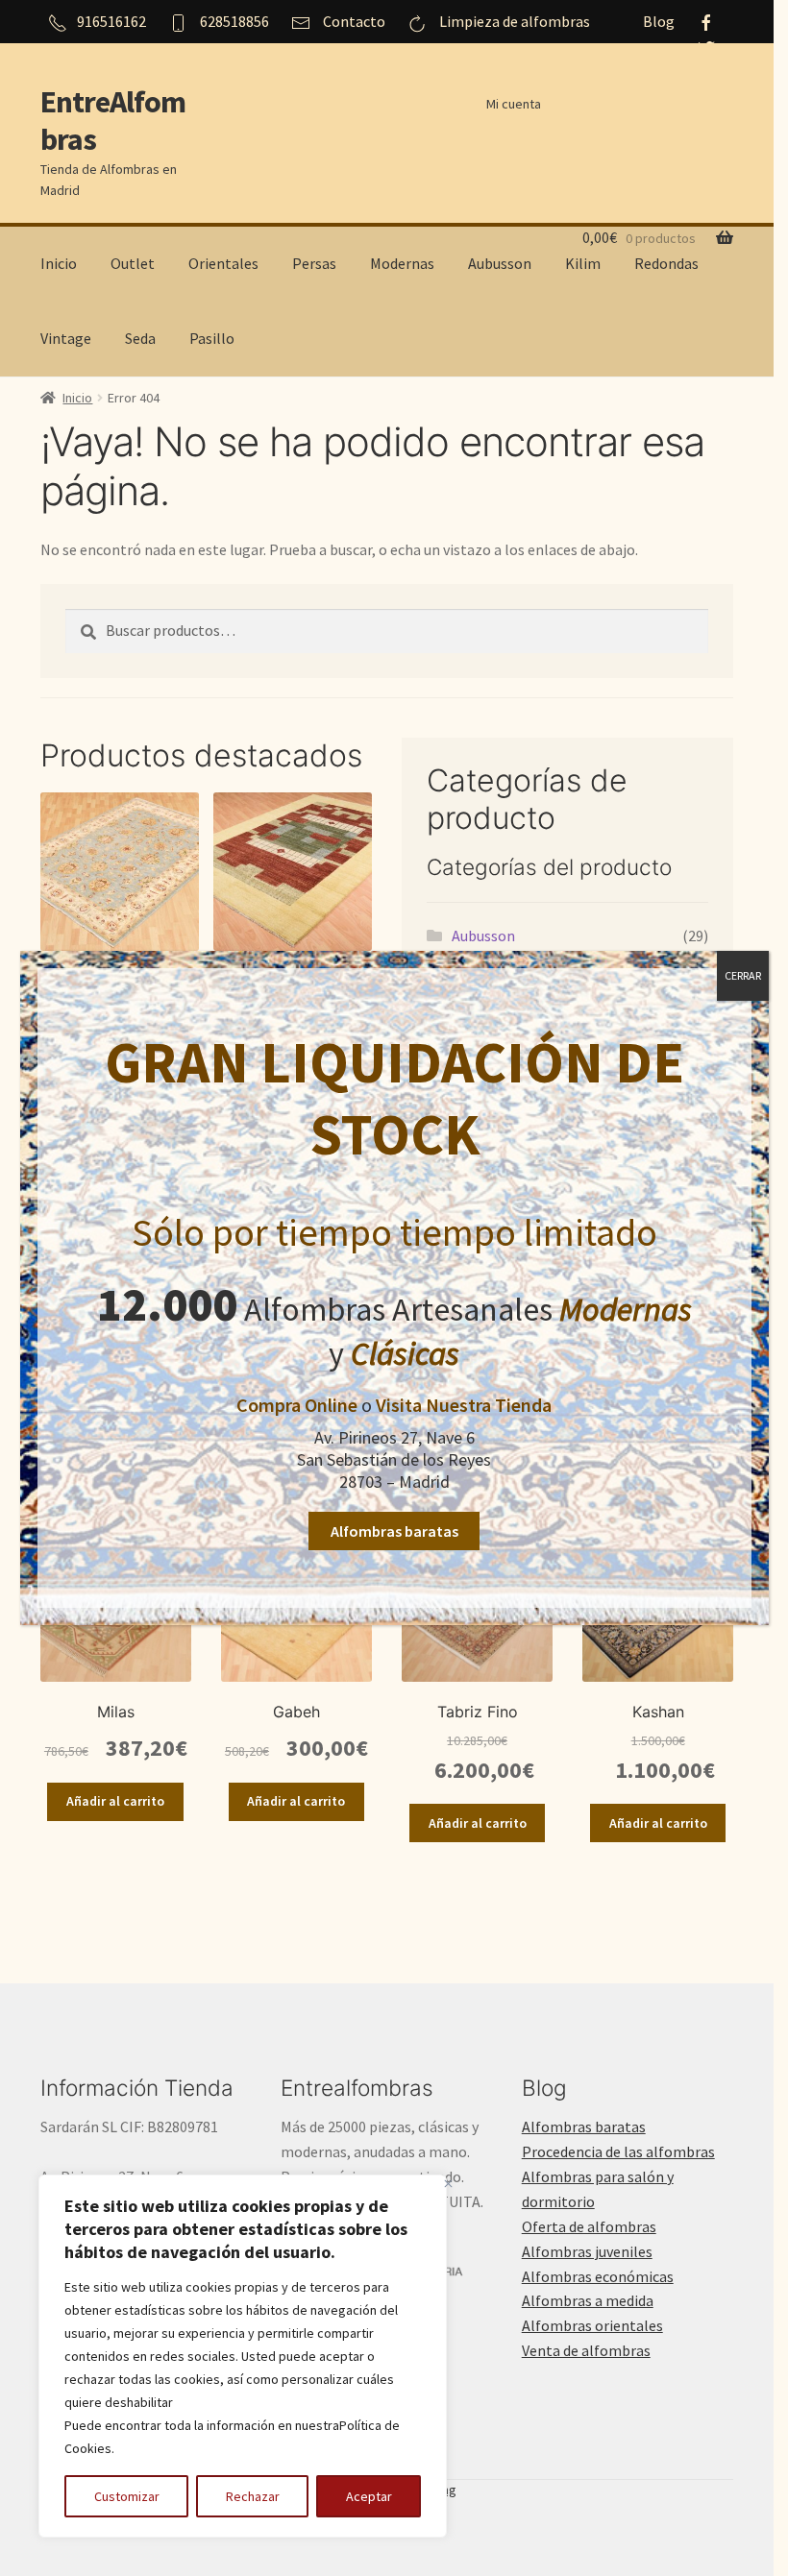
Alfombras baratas (394, 1531)
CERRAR (743, 975)
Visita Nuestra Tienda (464, 1405)
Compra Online (297, 1405)
